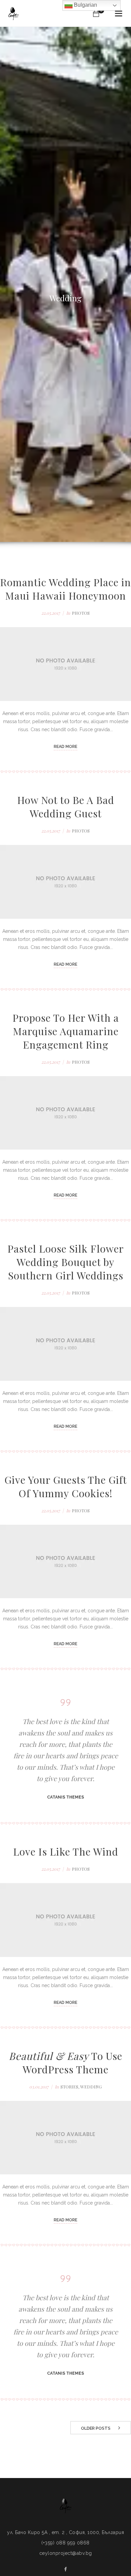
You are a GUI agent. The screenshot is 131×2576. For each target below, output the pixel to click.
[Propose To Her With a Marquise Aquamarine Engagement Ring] (65, 1113)
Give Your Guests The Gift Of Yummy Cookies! (66, 1486)
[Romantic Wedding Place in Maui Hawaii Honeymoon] (65, 664)
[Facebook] (65, 2569)
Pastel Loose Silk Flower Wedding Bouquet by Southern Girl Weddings (66, 1262)
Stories (69, 2087)
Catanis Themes (65, 1797)
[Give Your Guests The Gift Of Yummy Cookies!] (65, 1562)
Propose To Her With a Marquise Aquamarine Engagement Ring (66, 1031)
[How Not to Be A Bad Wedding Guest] (65, 882)
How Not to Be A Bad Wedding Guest (66, 807)
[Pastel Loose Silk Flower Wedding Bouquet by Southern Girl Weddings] (65, 1344)
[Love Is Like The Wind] (65, 1920)
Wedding (91, 2087)
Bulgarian (85, 5)
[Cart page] (96, 13)
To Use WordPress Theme (65, 2063)
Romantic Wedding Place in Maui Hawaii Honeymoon (65, 589)
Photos (81, 613)
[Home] (13, 14)
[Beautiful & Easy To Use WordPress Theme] (65, 2138)
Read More (65, 747)
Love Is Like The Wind (66, 1852)
